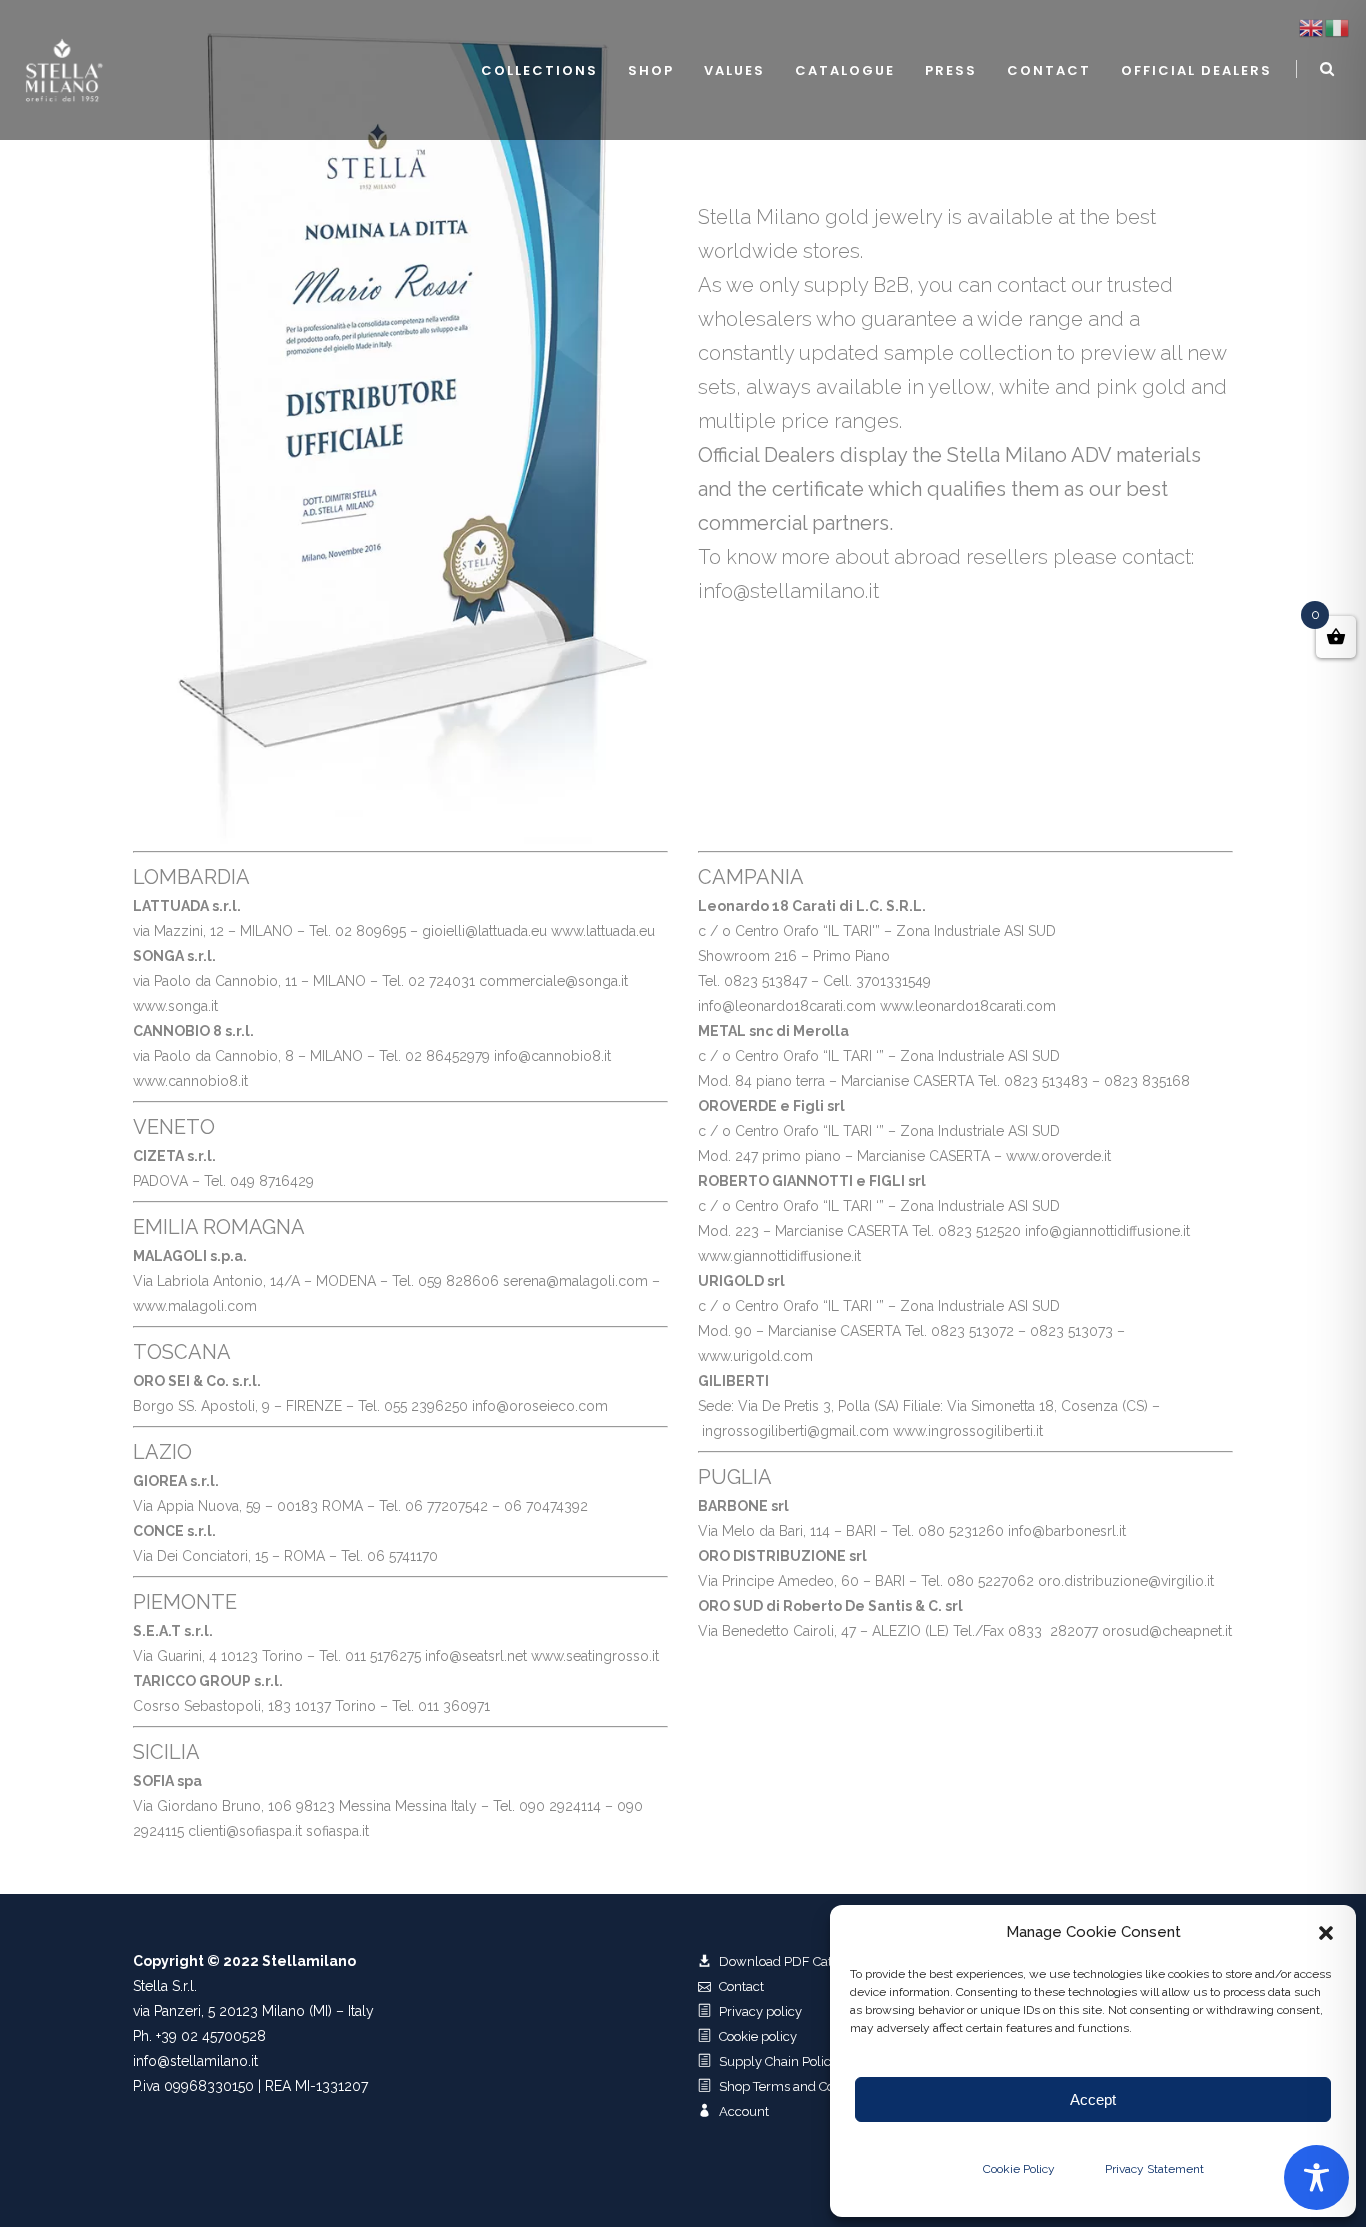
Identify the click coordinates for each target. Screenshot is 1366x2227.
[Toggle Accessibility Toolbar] (1316, 2177)
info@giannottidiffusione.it (1107, 1231)
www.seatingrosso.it (595, 1656)
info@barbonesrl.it (1067, 1531)
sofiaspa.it (337, 1831)
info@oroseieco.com (540, 1406)
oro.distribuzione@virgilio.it (1126, 1581)
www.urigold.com (755, 1356)
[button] (1326, 1933)
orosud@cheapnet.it (1167, 1631)
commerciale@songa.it (553, 981)
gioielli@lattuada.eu (484, 931)
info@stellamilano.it (195, 2061)
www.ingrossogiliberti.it (968, 1431)
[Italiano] (1338, 27)
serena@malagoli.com (575, 1281)
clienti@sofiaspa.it (247, 1831)
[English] (1312, 27)
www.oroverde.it (1058, 1156)
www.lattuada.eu (603, 931)
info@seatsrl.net (476, 1656)
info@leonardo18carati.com (787, 1006)
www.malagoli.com (195, 1306)
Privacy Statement (1154, 2169)
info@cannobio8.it (552, 1056)
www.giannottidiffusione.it (779, 1256)
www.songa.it (175, 1006)
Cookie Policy (1019, 2169)
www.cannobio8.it (190, 1081)
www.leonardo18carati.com (968, 1006)
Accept (1093, 2099)
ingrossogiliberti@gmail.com (795, 1431)
